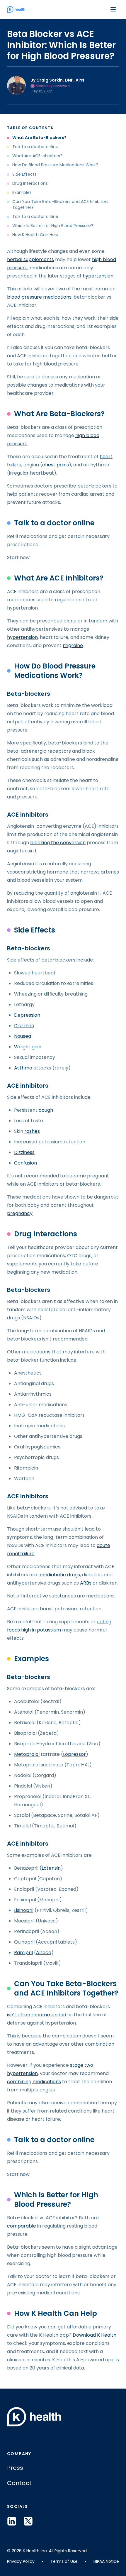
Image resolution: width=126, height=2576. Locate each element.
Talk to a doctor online (35, 147)
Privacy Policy (21, 2561)
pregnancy (20, 1213)
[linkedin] (12, 2521)
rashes (32, 1131)
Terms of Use (64, 2561)
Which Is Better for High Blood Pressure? (53, 226)
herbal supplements (30, 259)
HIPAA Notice (106, 2561)
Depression (27, 1015)
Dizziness (24, 1152)
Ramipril (23, 1953)
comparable (22, 2226)
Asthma (23, 1068)
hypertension (98, 276)
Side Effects (24, 174)
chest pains (56, 465)
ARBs (86, 1583)
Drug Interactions (30, 183)
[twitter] (28, 2521)
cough (46, 1110)
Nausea (23, 1036)
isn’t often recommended (37, 2015)
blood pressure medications (39, 297)
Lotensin (51, 1868)
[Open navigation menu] (113, 9)
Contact (19, 2483)
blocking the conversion (58, 843)
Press (15, 2468)
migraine (73, 645)
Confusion (25, 1163)
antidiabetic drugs (59, 1575)
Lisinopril (24, 1910)
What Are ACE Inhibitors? (37, 156)
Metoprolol (27, 1754)
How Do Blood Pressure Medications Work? (55, 165)
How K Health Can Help (35, 235)
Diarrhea (24, 1026)
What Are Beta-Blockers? (39, 138)
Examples (22, 193)
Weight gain (28, 1047)
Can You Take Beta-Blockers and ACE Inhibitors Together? (60, 204)
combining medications (34, 2082)
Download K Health (94, 2335)
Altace (44, 1953)
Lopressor (74, 1754)
